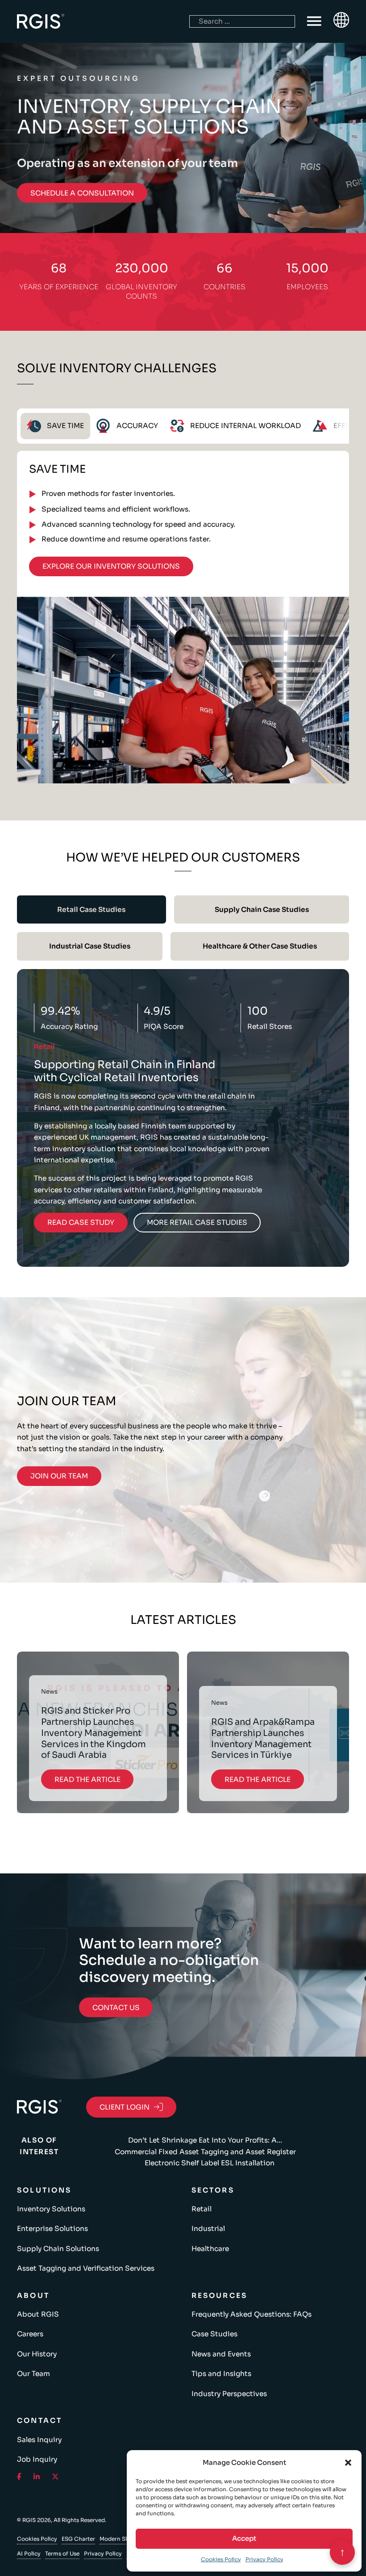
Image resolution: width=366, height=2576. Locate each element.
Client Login (125, 2107)
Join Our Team (59, 1476)
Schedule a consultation (82, 193)
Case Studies (214, 2334)
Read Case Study (81, 1223)
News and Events (221, 2354)
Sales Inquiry (39, 2440)
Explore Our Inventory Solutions (111, 566)
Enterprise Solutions (52, 2229)
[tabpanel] (183, 617)
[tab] (55, 426)
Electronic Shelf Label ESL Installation (210, 2163)
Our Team (33, 2374)
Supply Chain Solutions (58, 2249)
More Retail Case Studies (197, 1223)
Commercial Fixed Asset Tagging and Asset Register (205, 2152)
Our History (37, 2354)
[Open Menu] (314, 21)
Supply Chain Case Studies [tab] (262, 909)
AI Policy (29, 2553)
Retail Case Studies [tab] (91, 909)
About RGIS (38, 2314)
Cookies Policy (221, 2559)
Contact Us (116, 2008)
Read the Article (87, 1779)
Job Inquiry (37, 2459)
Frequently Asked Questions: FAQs (252, 2314)
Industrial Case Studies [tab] (90, 946)
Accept (244, 2538)
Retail (202, 2209)
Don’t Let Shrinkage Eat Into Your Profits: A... (205, 2140)
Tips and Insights (221, 2374)
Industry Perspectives (229, 2394)
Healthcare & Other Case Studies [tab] (260, 946)
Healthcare (210, 2249)
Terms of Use (62, 2553)
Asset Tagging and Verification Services (86, 2268)
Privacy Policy (264, 2559)
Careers (30, 2334)
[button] (348, 2463)
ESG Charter (78, 2539)
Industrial (208, 2229)
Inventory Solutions (51, 2209)
